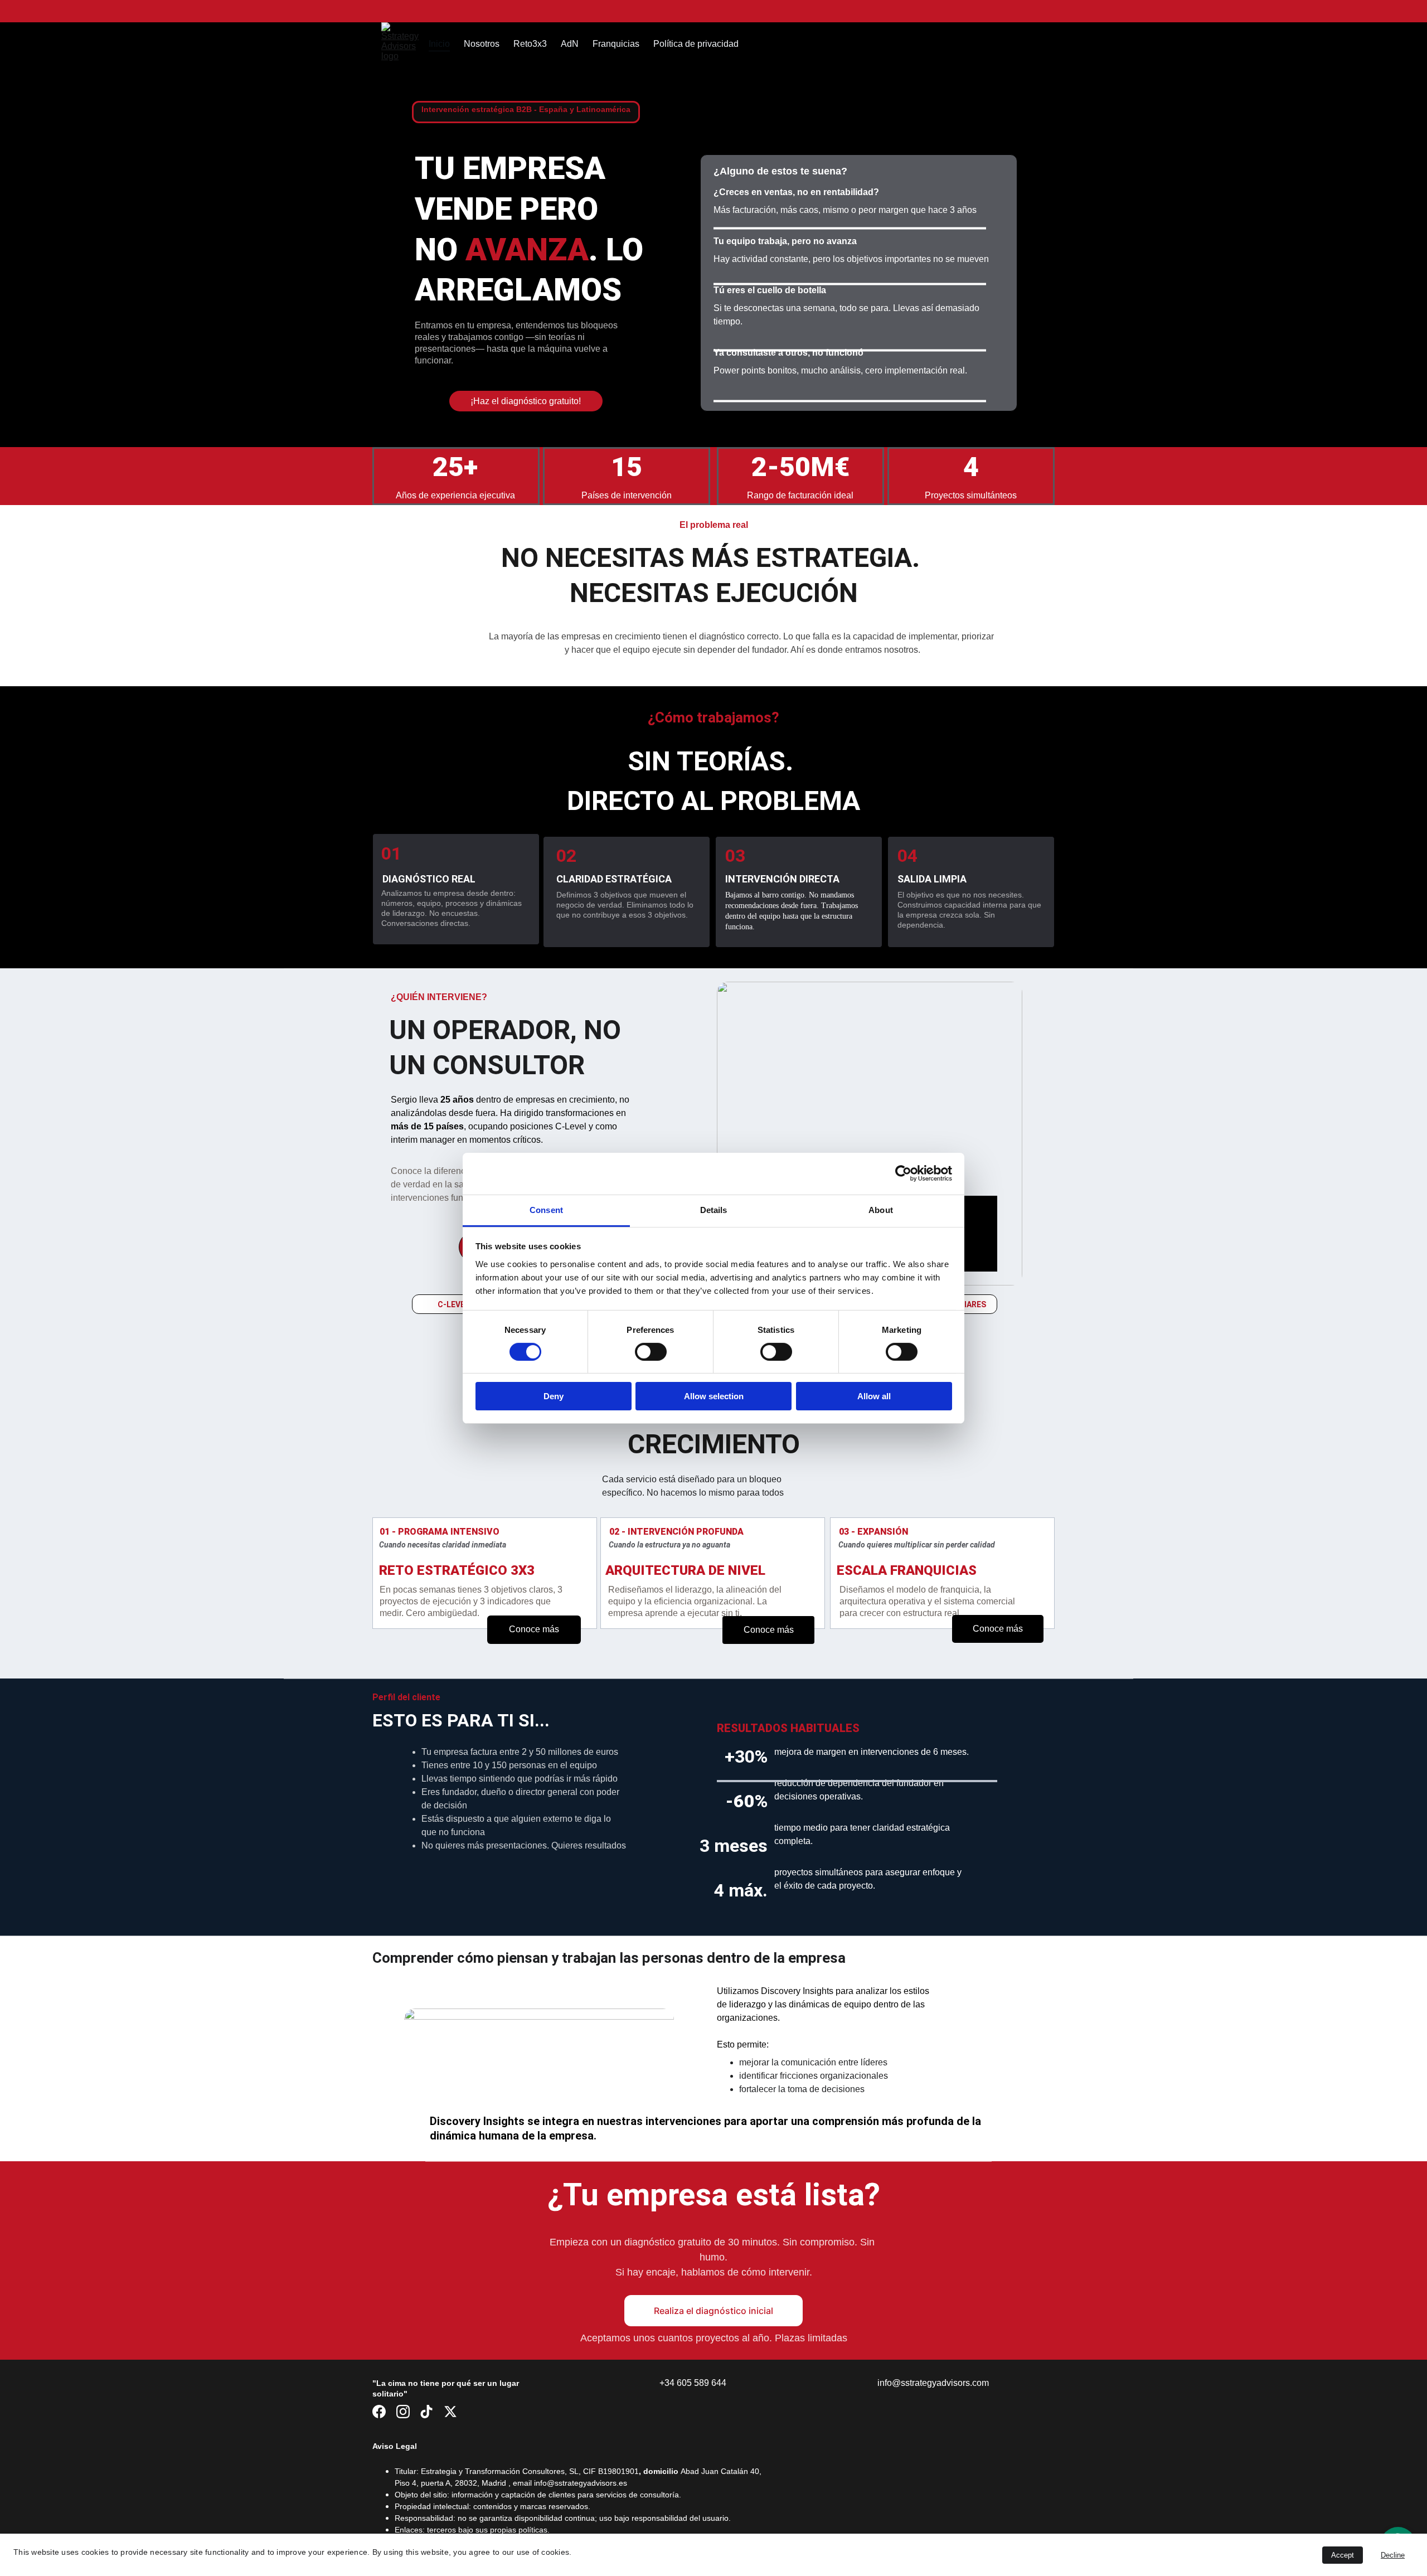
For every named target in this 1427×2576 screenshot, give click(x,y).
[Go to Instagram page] (403, 2412)
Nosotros (482, 44)
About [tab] (881, 1209)
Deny (554, 1396)
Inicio (439, 44)
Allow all (874, 1396)
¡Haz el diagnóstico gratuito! (526, 401)
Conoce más (534, 1629)
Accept (1343, 2555)
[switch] (651, 1352)
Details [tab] (714, 1209)
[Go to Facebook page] (379, 2412)
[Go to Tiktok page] (426, 2412)
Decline (1393, 2555)
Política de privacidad (696, 44)
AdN (570, 44)
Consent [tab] (546, 1209)
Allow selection (714, 1396)
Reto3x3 (530, 44)
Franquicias (616, 44)
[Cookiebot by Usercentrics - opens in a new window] (903, 1173)
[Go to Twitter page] (450, 2412)
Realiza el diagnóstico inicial (713, 2311)
